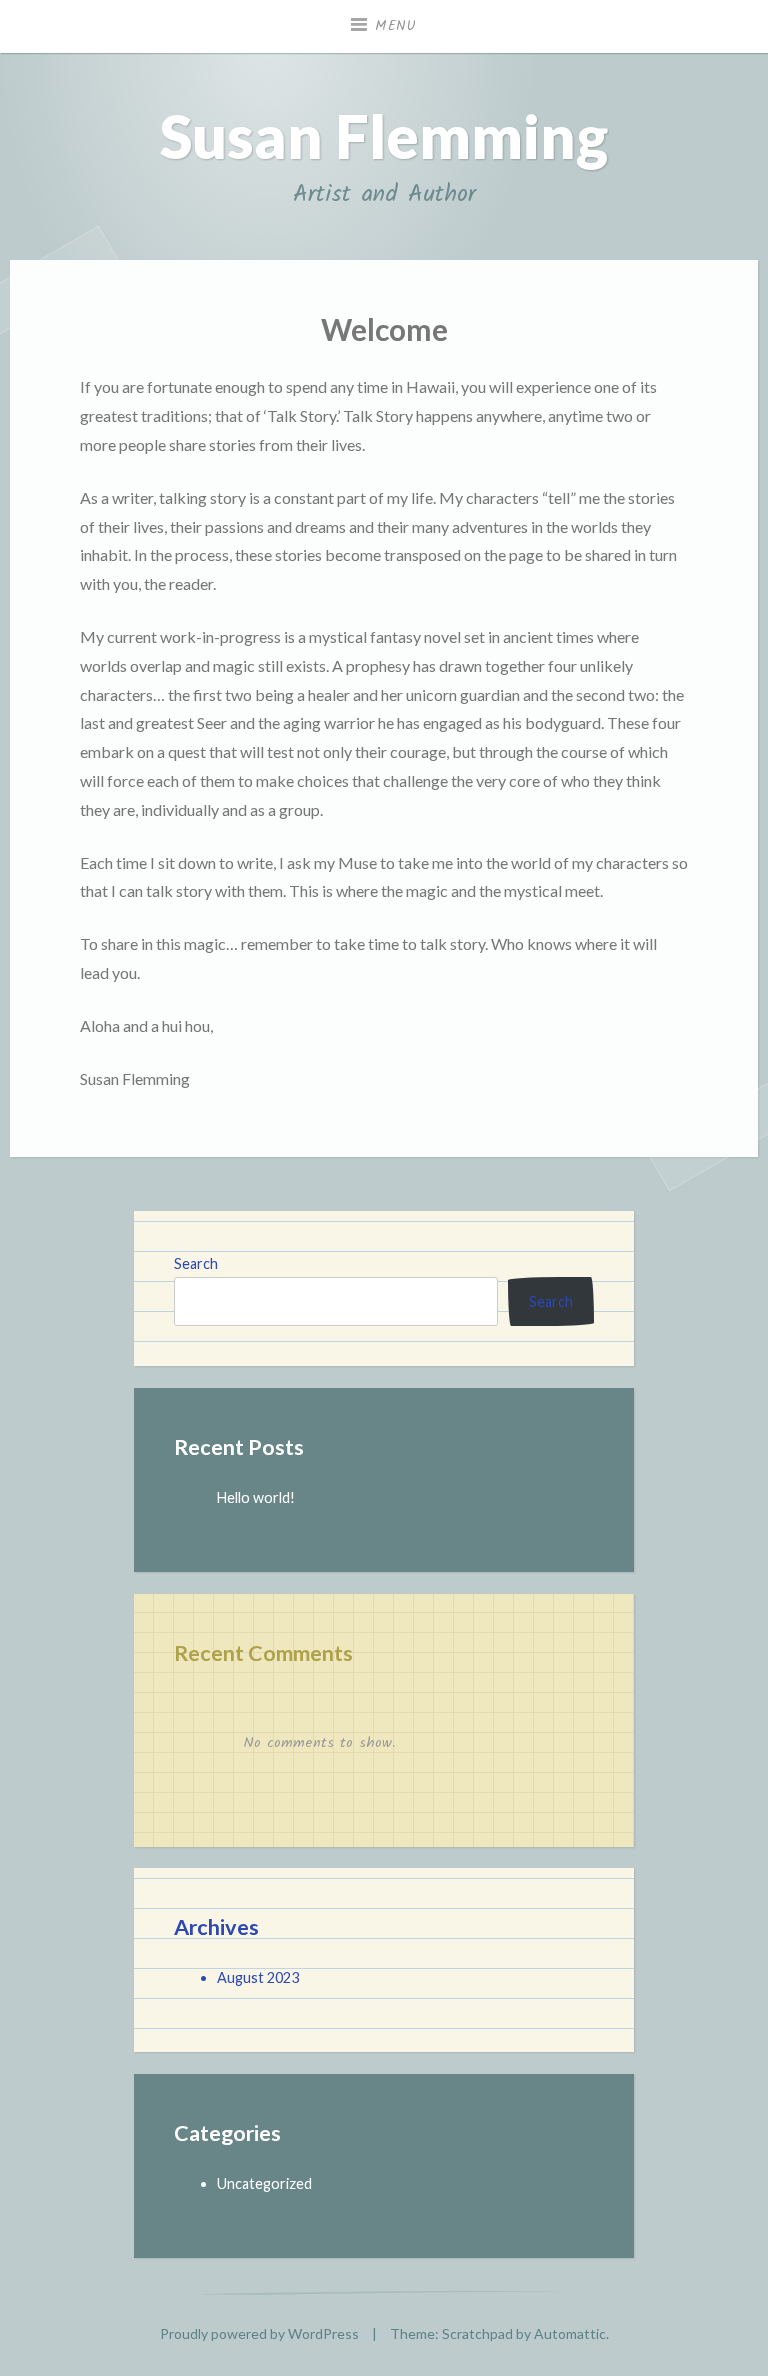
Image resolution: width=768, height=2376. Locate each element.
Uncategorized (264, 2183)
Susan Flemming (384, 136)
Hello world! (256, 1497)
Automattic (570, 2333)
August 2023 (258, 1977)
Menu (396, 26)
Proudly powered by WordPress (259, 2333)
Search (196, 1263)
